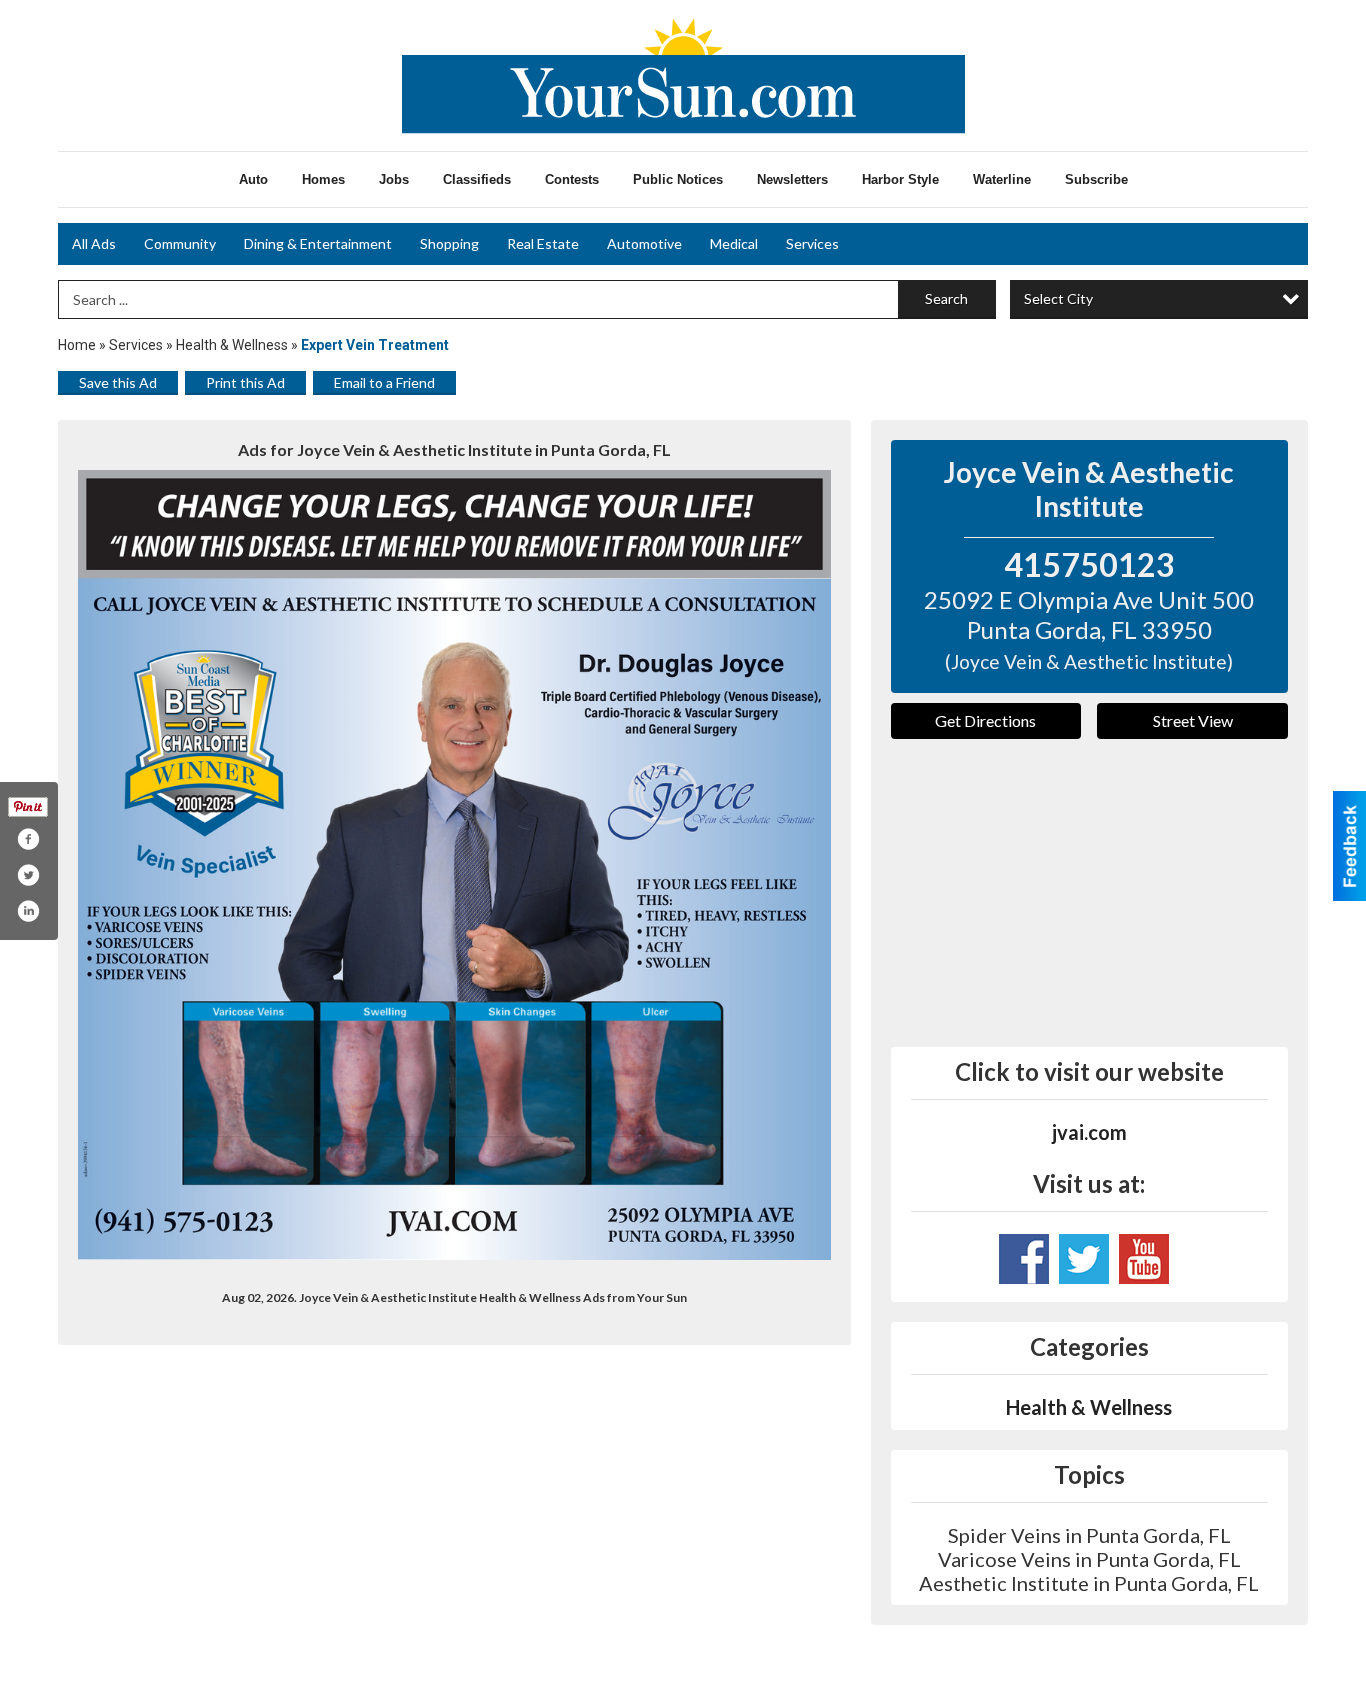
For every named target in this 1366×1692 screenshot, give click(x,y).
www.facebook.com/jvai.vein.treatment (1024, 1259)
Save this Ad (118, 382)
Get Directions (985, 720)
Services (812, 243)
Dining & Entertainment (318, 243)
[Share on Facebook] (28, 839)
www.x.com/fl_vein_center (1084, 1259)
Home (77, 345)
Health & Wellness (232, 345)
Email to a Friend (384, 382)
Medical (734, 243)
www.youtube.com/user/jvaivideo (1144, 1259)
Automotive (644, 243)
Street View (1193, 720)
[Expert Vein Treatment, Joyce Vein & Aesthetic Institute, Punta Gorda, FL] (454, 865)
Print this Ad (245, 382)
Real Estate (543, 243)
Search (946, 298)
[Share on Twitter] (28, 875)
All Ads (94, 243)
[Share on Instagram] (28, 911)
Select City (1058, 298)
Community (180, 243)
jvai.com (1089, 1132)
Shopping (449, 243)
